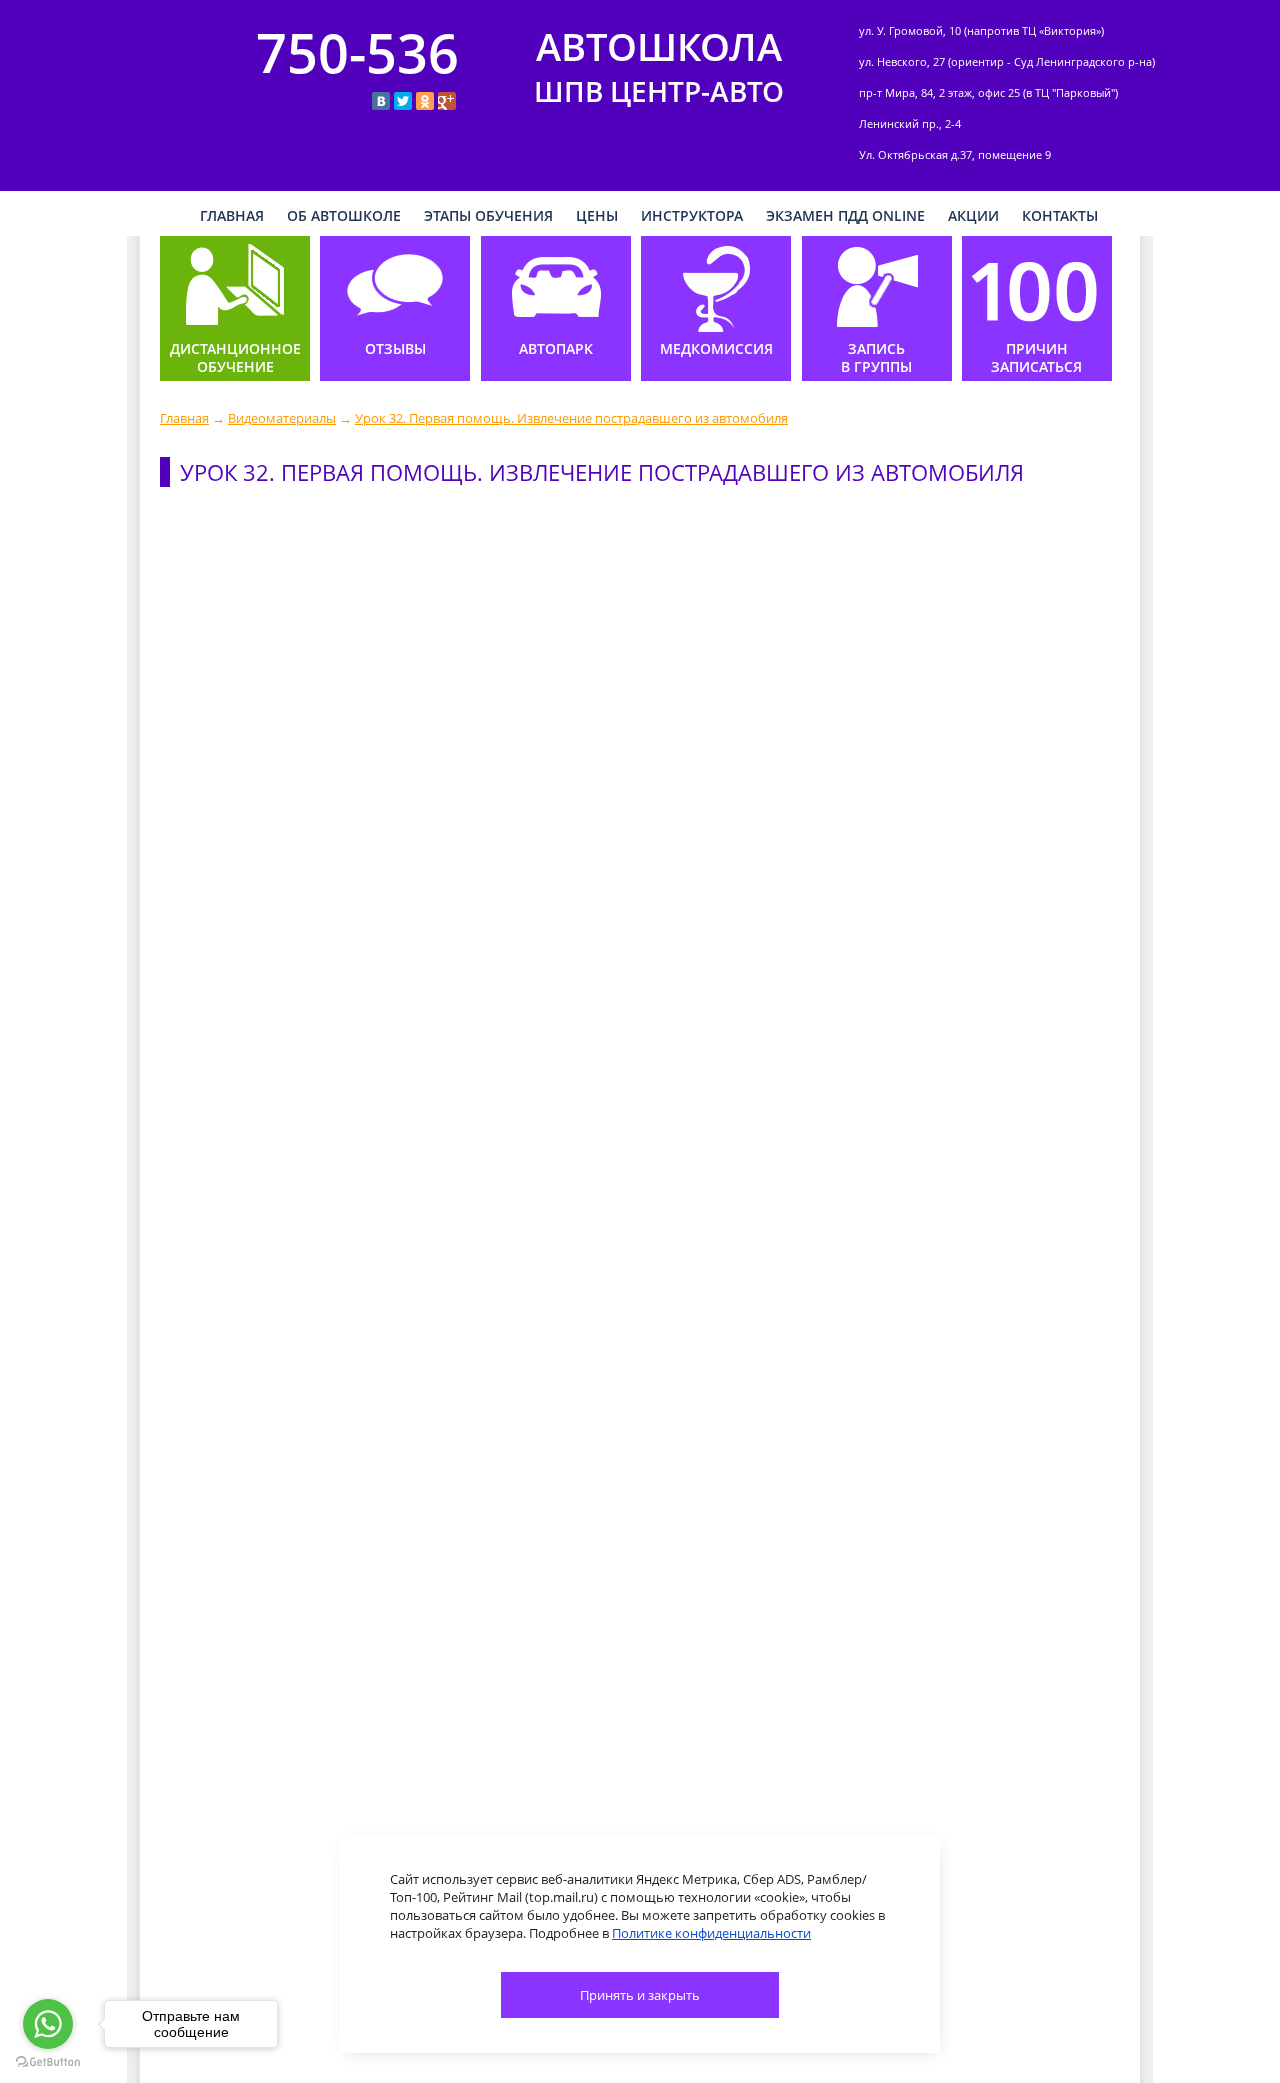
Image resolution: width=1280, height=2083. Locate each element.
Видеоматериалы (282, 418)
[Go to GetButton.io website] (48, 2062)
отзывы (395, 349)
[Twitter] (403, 101)
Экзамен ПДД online (845, 215)
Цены (597, 215)
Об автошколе (344, 215)
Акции (973, 215)
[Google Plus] (447, 101)
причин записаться (1036, 358)
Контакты (1060, 215)
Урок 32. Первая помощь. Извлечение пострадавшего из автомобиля (571, 418)
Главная (184, 418)
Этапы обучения (488, 215)
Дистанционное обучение (235, 358)
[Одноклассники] (425, 101)
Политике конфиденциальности (711, 1933)
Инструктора (692, 215)
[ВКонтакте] (381, 101)
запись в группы (876, 358)
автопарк (556, 349)
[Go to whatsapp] (48, 2024)
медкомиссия (716, 349)
